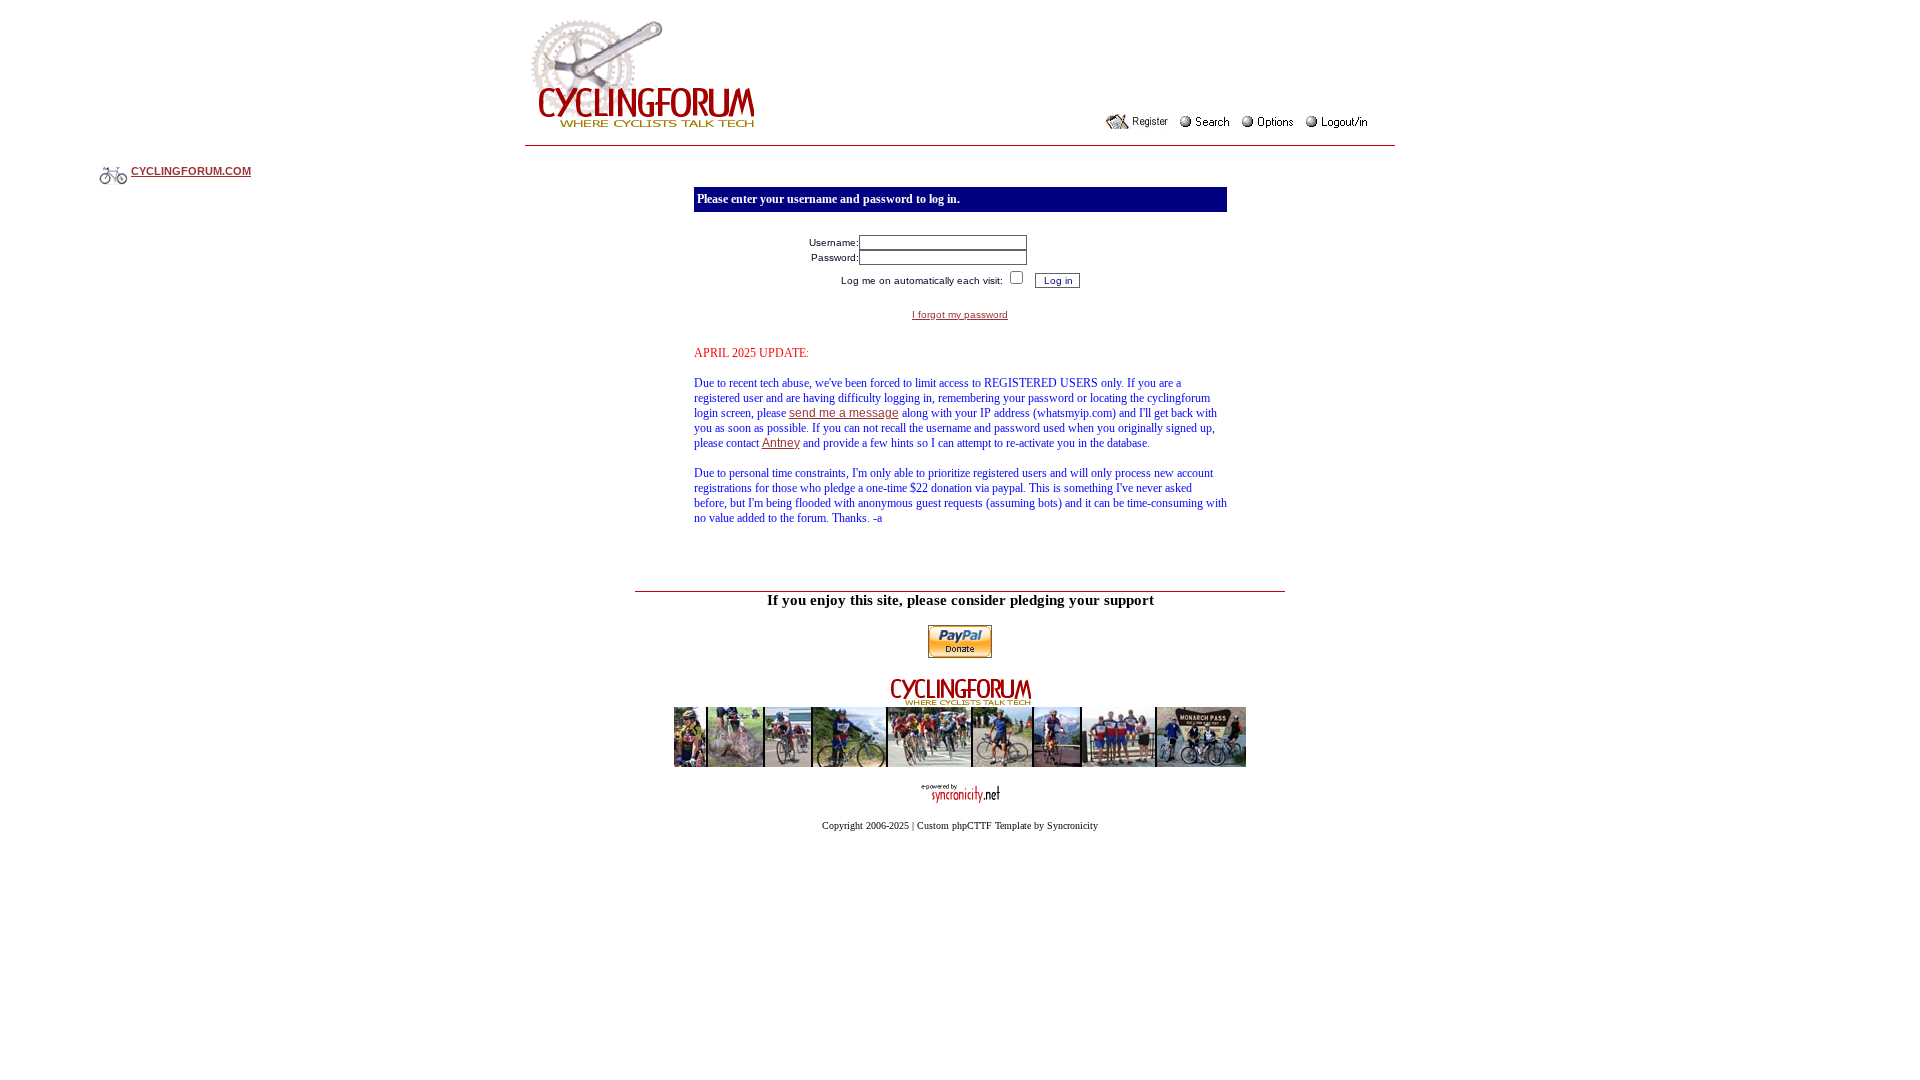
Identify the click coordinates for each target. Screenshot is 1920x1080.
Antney (781, 443)
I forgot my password (960, 314)
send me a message (844, 413)
